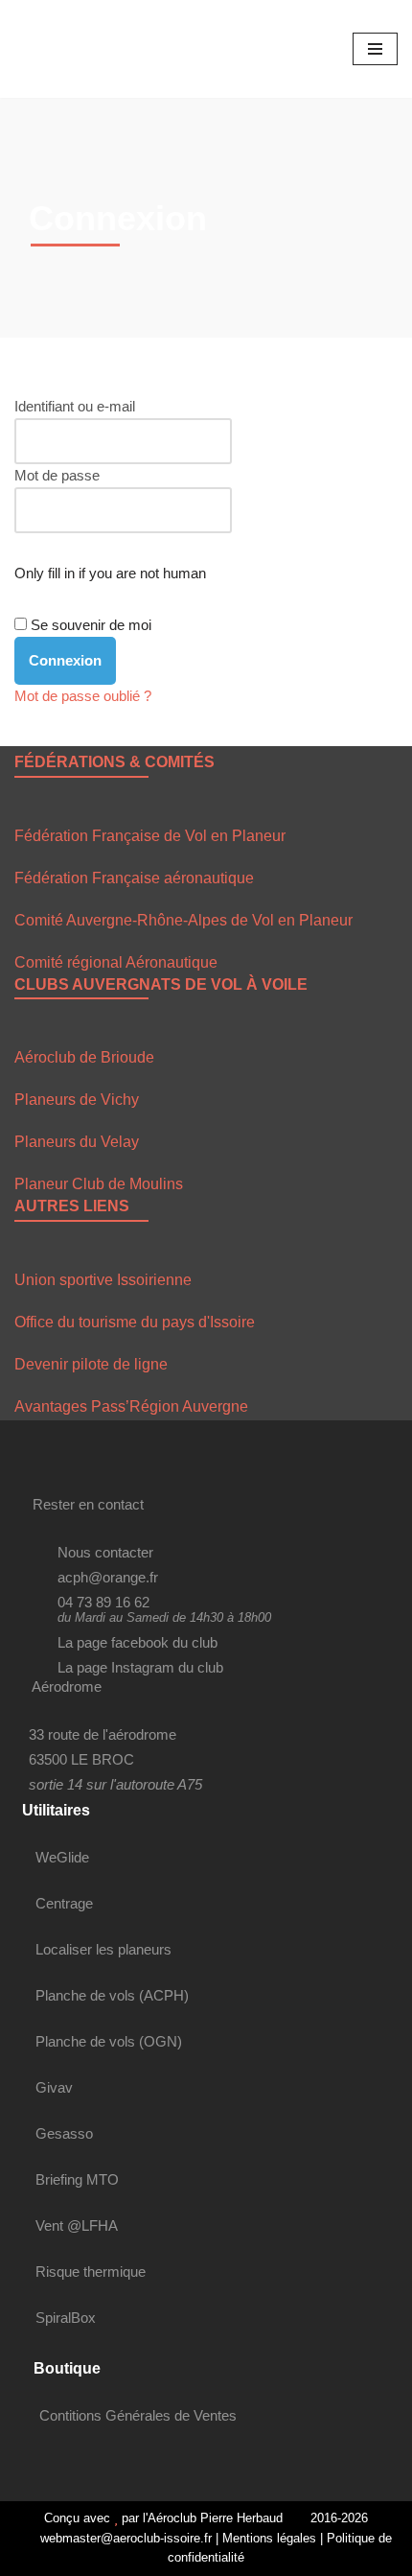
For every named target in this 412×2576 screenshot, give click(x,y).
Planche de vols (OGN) (109, 2041)
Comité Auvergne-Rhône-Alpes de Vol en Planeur (183, 920)
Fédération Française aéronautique (134, 878)
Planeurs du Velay (77, 1142)
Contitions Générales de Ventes (138, 2415)
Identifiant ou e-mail (75, 406)
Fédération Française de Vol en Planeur (150, 836)
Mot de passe (57, 475)
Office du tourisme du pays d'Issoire (135, 1322)
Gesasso (64, 2133)
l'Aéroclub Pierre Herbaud (213, 2518)
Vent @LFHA (77, 2225)
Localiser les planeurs (103, 1949)
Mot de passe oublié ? (83, 696)
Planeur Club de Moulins (99, 1184)
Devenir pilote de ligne (91, 1364)
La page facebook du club (137, 1642)
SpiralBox (66, 2318)
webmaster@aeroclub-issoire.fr (124, 2538)
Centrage (64, 1903)
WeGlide (62, 1857)
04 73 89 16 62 (103, 1602)
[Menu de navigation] (375, 49)
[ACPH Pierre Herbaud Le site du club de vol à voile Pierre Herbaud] (72, 49)
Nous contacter (105, 1552)
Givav (54, 2087)
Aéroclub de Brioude (84, 1057)
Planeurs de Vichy (77, 1100)
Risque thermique (91, 2272)
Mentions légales (269, 2538)
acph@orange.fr (108, 1577)
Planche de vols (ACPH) (112, 1995)
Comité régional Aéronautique (116, 962)
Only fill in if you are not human (110, 573)
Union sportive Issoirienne (103, 1280)
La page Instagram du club (140, 1667)
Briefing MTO (77, 2179)
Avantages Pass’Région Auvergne (131, 1406)
